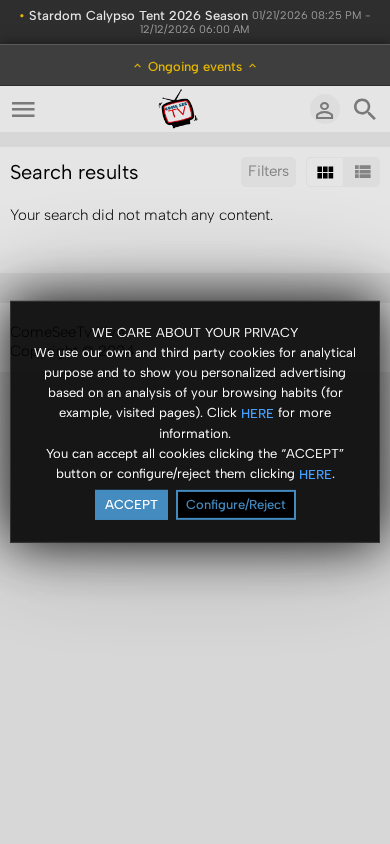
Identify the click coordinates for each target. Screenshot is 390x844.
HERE (257, 412)
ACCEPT (131, 504)
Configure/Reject (236, 504)
